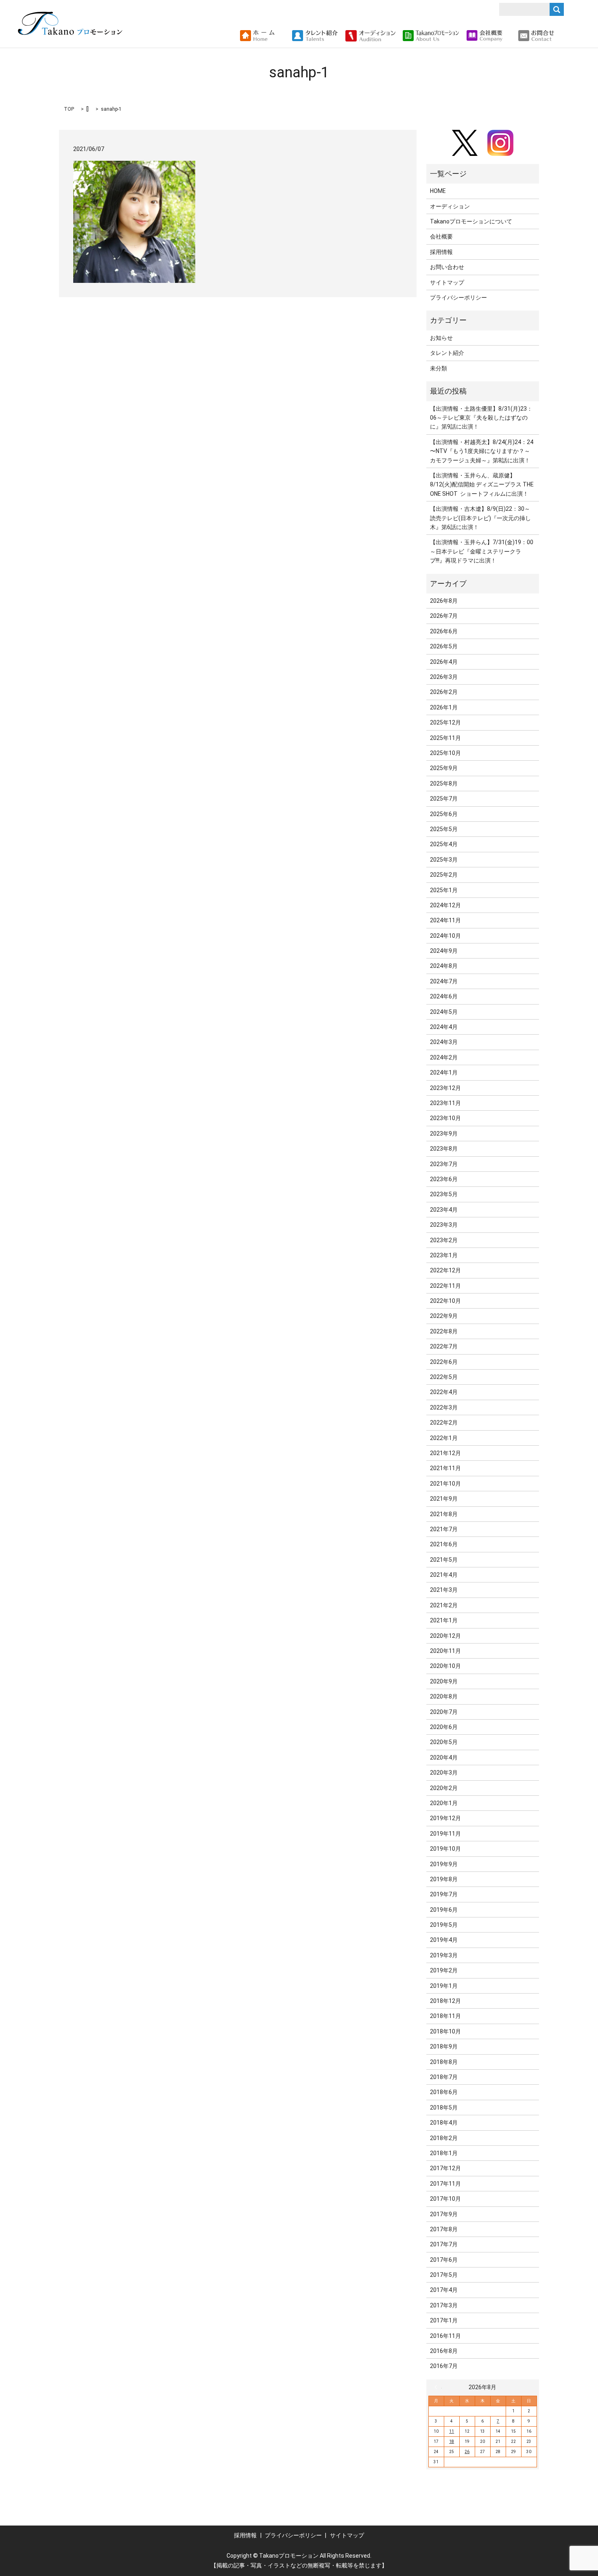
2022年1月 (444, 1438)
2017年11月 (445, 2184)
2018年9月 (444, 2046)
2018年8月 (444, 2062)
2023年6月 (444, 1179)
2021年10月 (445, 1484)
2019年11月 (445, 1834)
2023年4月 (444, 1210)
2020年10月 (445, 1666)
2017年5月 (444, 2275)
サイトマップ (447, 282)
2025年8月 (444, 784)
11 (452, 2431)
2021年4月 (444, 1575)
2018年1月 (444, 2153)
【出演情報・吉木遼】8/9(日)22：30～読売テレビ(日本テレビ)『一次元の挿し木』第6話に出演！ (480, 518)
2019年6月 (444, 1910)
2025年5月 (444, 829)
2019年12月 (445, 1818)
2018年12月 (445, 2001)
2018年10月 (445, 2031)
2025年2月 (444, 875)
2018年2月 (444, 2138)
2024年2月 (444, 1057)
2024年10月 (445, 936)
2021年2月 (444, 1605)
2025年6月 (444, 814)
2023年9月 (444, 1134)
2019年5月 (444, 1925)
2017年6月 (444, 2260)
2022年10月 (445, 1301)
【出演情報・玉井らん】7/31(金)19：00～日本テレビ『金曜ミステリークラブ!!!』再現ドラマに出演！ (482, 551)
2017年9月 (444, 2214)
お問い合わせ (447, 267)
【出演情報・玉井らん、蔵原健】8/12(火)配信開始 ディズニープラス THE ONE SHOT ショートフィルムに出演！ (482, 485)
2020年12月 (445, 1636)
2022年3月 (444, 1407)
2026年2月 (444, 692)
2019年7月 (444, 1894)
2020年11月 (445, 1651)
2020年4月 (444, 1757)
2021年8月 (444, 1514)
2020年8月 (444, 1696)
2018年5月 (444, 2108)
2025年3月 (444, 860)
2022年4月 (444, 1392)
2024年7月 (444, 981)
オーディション (450, 206)
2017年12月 (445, 2168)
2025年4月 (444, 844)
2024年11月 (445, 920)
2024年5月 (444, 1012)
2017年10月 (445, 2199)
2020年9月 (444, 1681)
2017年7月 (444, 2244)
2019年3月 (444, 1955)
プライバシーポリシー (458, 298)
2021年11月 (445, 1468)
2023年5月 (444, 1194)
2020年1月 (444, 1803)
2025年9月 (444, 768)
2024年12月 (445, 905)
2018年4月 (444, 2123)
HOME (438, 191)
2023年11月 (445, 1103)
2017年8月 (444, 2229)
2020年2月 (444, 1788)
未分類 (439, 368)
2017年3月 (444, 2305)
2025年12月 (445, 722)
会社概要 (441, 236)
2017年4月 (444, 2290)
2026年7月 (444, 616)
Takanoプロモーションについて (471, 221)
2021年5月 (444, 1560)
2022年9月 (444, 1316)
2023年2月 (444, 1240)
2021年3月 (444, 1590)
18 (452, 2441)
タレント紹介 (447, 353)
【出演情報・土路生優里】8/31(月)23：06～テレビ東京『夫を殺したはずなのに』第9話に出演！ (481, 418)
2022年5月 (444, 1377)
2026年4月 (444, 662)
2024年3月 (444, 1042)
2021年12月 (445, 1453)
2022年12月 (445, 1270)
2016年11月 (445, 2336)
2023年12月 (445, 1088)
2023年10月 (445, 1118)
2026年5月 (444, 646)
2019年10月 (445, 1849)
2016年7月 (444, 2366)
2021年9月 (444, 1499)
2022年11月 (445, 1286)
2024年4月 (444, 1027)
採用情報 (441, 252)
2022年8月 (444, 1331)
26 (467, 2452)
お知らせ (441, 338)
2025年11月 (445, 738)
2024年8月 (444, 966)
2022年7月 (444, 1346)
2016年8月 (444, 2351)
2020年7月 (444, 1712)
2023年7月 (444, 1164)
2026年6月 (444, 631)
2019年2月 (444, 1970)
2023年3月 (444, 1225)
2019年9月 (444, 1864)
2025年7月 (444, 799)
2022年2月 (444, 1423)
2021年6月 (444, 1544)
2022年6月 (444, 1362)
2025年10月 (445, 753)
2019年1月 (444, 1986)
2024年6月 (444, 996)
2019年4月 (444, 1940)
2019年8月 (444, 1879)
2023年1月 (444, 1255)
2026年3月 (444, 677)
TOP (69, 109)
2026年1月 (444, 707)
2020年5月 (444, 1742)
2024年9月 (444, 951)
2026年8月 (444, 601)
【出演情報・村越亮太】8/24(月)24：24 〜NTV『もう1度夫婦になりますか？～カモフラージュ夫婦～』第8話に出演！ (482, 451)
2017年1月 (444, 2320)
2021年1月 (444, 1620)
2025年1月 (444, 890)
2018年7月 (444, 2077)
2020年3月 (444, 1773)
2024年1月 (444, 1072)
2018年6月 (444, 2092)
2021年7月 (444, 1529)
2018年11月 (445, 2016)
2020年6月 (444, 1727)
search (564, 36)
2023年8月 (444, 1149)
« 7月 (438, 2387)
